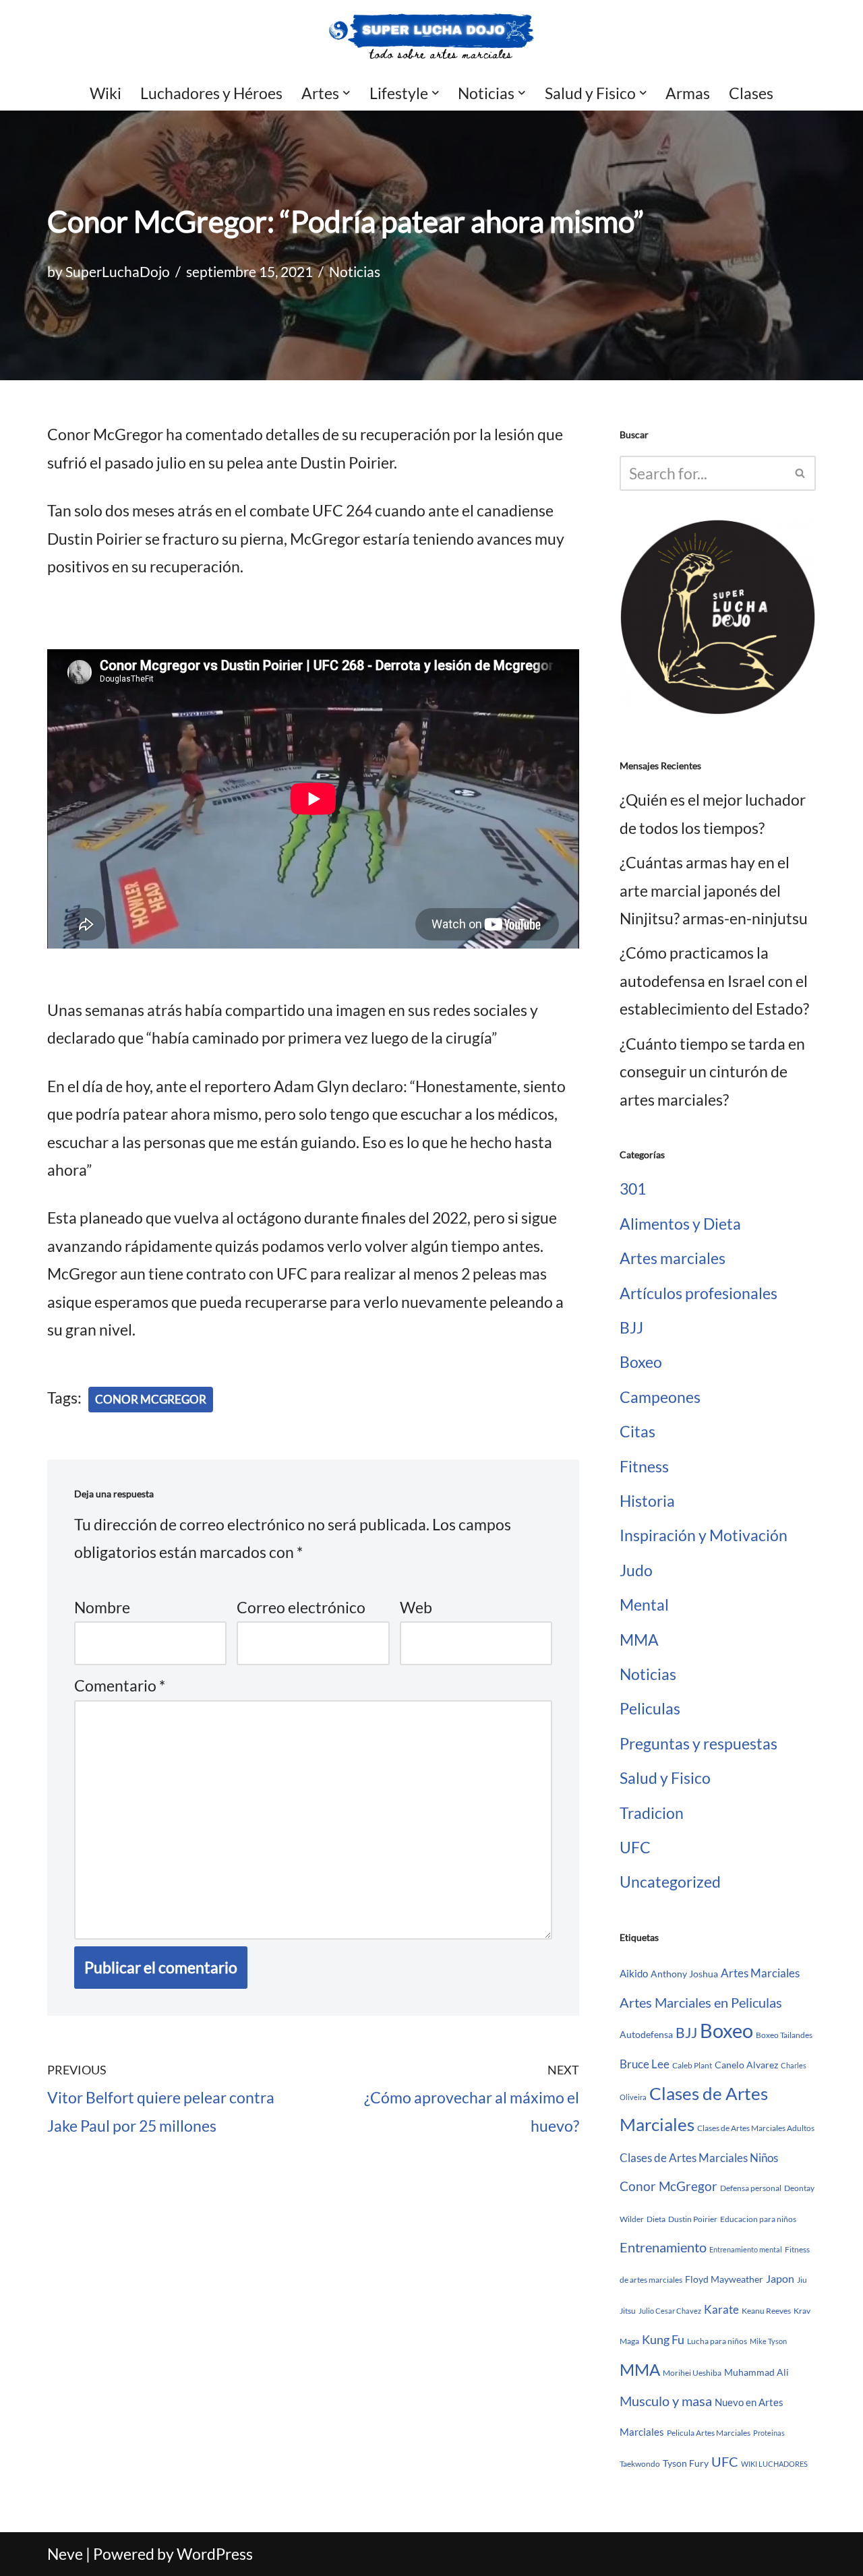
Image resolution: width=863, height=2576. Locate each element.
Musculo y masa (666, 2401)
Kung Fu (663, 2340)
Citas (637, 1431)
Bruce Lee (645, 2064)
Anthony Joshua (684, 1974)
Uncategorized (670, 1882)
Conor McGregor (151, 1399)
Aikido (634, 1973)
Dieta (656, 2219)
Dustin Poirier (693, 2219)
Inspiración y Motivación (704, 1535)
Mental (644, 1605)
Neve (65, 2554)
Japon (780, 2278)
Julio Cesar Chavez (670, 2311)
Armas (688, 93)
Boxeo (641, 1362)
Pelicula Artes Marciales (709, 2433)
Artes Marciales (760, 1973)
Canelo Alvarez (746, 2065)
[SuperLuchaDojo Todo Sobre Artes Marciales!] (432, 37)
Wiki (106, 93)
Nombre (102, 1607)
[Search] (801, 473)
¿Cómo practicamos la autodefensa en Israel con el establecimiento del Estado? (714, 981)
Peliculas (650, 1708)
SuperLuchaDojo (118, 272)
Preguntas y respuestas (698, 1743)
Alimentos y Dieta (680, 1224)
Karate (721, 2309)
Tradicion (652, 1813)
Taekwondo (640, 2464)
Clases (751, 93)
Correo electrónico (301, 1607)
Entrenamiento (663, 2247)
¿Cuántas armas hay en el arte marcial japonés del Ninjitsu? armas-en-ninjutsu (714, 890)
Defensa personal (751, 2188)
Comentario (120, 1685)
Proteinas (769, 2433)
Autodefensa (646, 2034)
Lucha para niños (717, 2341)
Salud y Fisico (665, 1778)
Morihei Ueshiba (692, 2373)
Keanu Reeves (766, 2311)
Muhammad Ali (756, 2372)
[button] (347, 93)
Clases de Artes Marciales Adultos (756, 2128)
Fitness (644, 1466)
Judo (636, 1570)
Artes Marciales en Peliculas (701, 2002)
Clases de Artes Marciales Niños (699, 2158)
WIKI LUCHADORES (774, 2464)
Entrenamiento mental (746, 2249)
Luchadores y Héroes (211, 93)
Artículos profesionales (698, 1293)
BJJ (631, 1327)
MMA (639, 1640)
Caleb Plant (692, 2065)
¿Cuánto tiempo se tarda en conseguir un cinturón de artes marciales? (712, 1072)
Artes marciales (673, 1258)
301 (633, 1189)
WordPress (215, 2554)
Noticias (355, 272)
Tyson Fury (686, 2463)
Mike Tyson (768, 2341)
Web (416, 1607)
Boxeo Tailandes (784, 2035)
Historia (647, 1501)
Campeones (660, 1397)
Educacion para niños (758, 2219)
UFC (635, 1847)
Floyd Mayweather (724, 2279)
